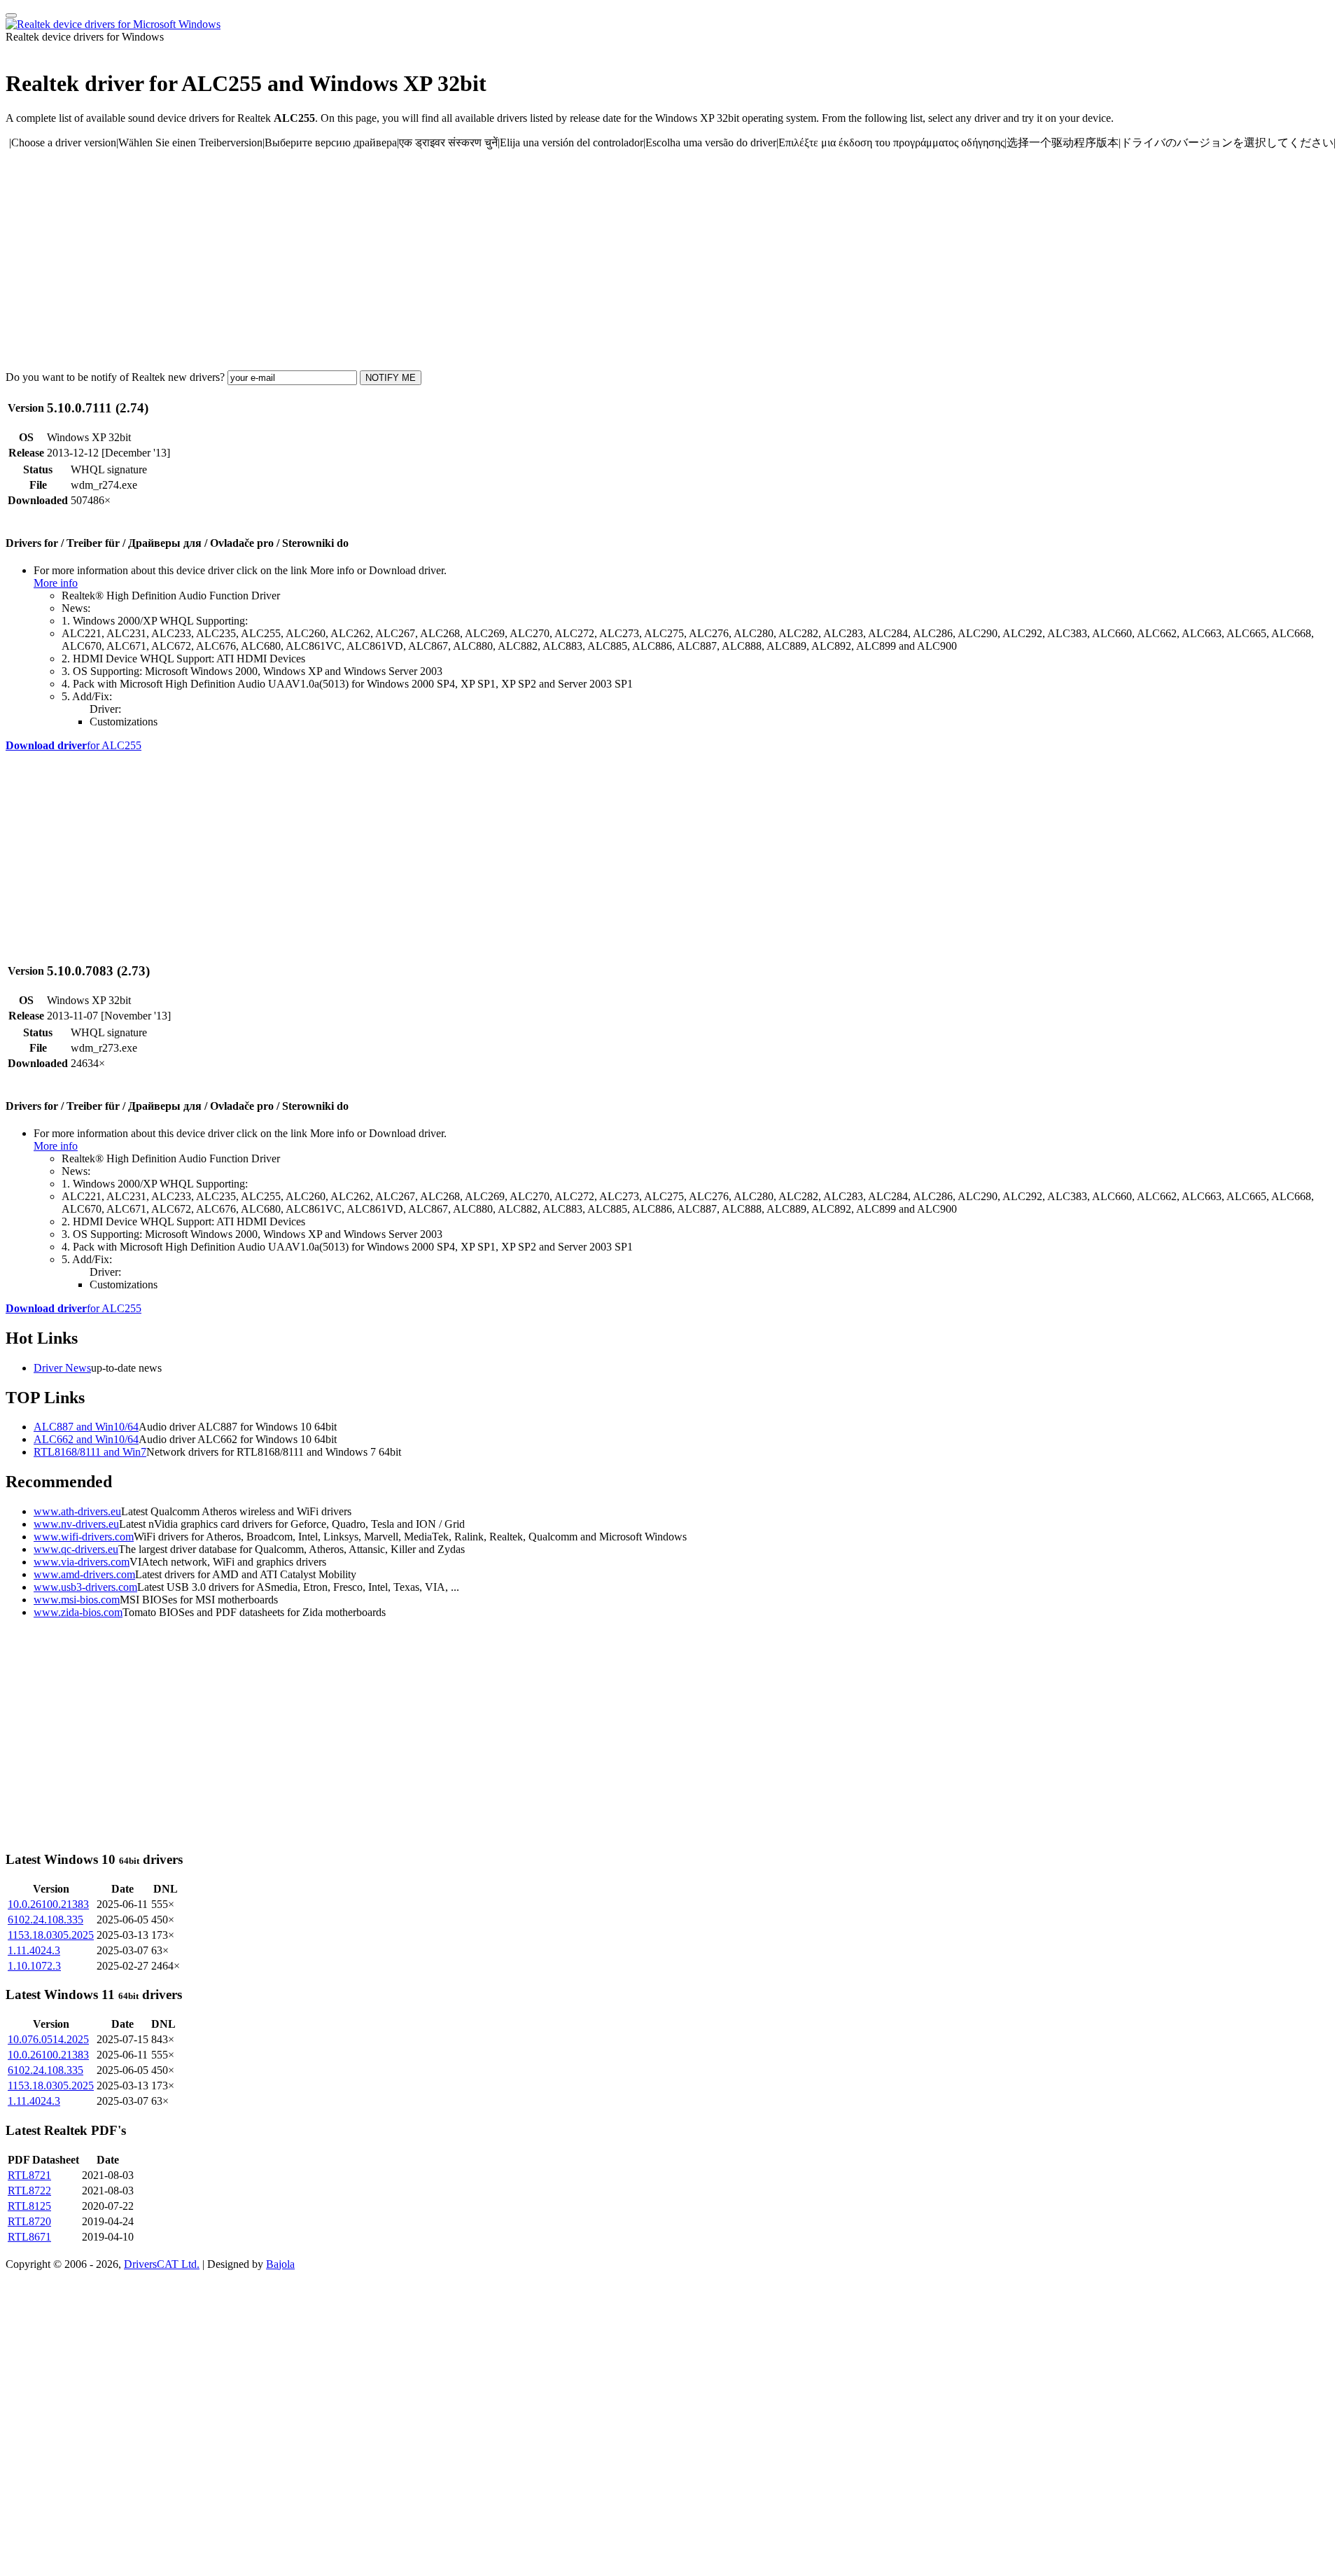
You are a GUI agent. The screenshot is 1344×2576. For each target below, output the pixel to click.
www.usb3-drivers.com (85, 1587)
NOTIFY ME (391, 378)
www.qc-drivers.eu (76, 1549)
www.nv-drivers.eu (76, 1524)
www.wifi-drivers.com (84, 1537)
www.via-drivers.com (82, 1562)
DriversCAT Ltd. (162, 2264)
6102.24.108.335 (45, 1920)
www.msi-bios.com (77, 1600)
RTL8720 (29, 2221)
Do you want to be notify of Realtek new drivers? (115, 377)
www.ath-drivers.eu (77, 1511)
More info (56, 583)
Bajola (280, 2264)
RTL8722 (29, 2191)
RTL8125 (29, 2206)
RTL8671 (29, 2237)
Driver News (62, 1368)
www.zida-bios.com (78, 1612)
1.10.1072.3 (34, 1966)
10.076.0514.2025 (48, 2039)
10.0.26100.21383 (48, 1904)
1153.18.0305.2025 (51, 1935)
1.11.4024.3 (34, 1950)
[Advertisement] (426, 260)
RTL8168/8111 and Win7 (90, 1452)
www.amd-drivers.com (84, 1574)
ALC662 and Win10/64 (86, 1439)
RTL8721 (29, 2175)
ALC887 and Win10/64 (86, 1427)
